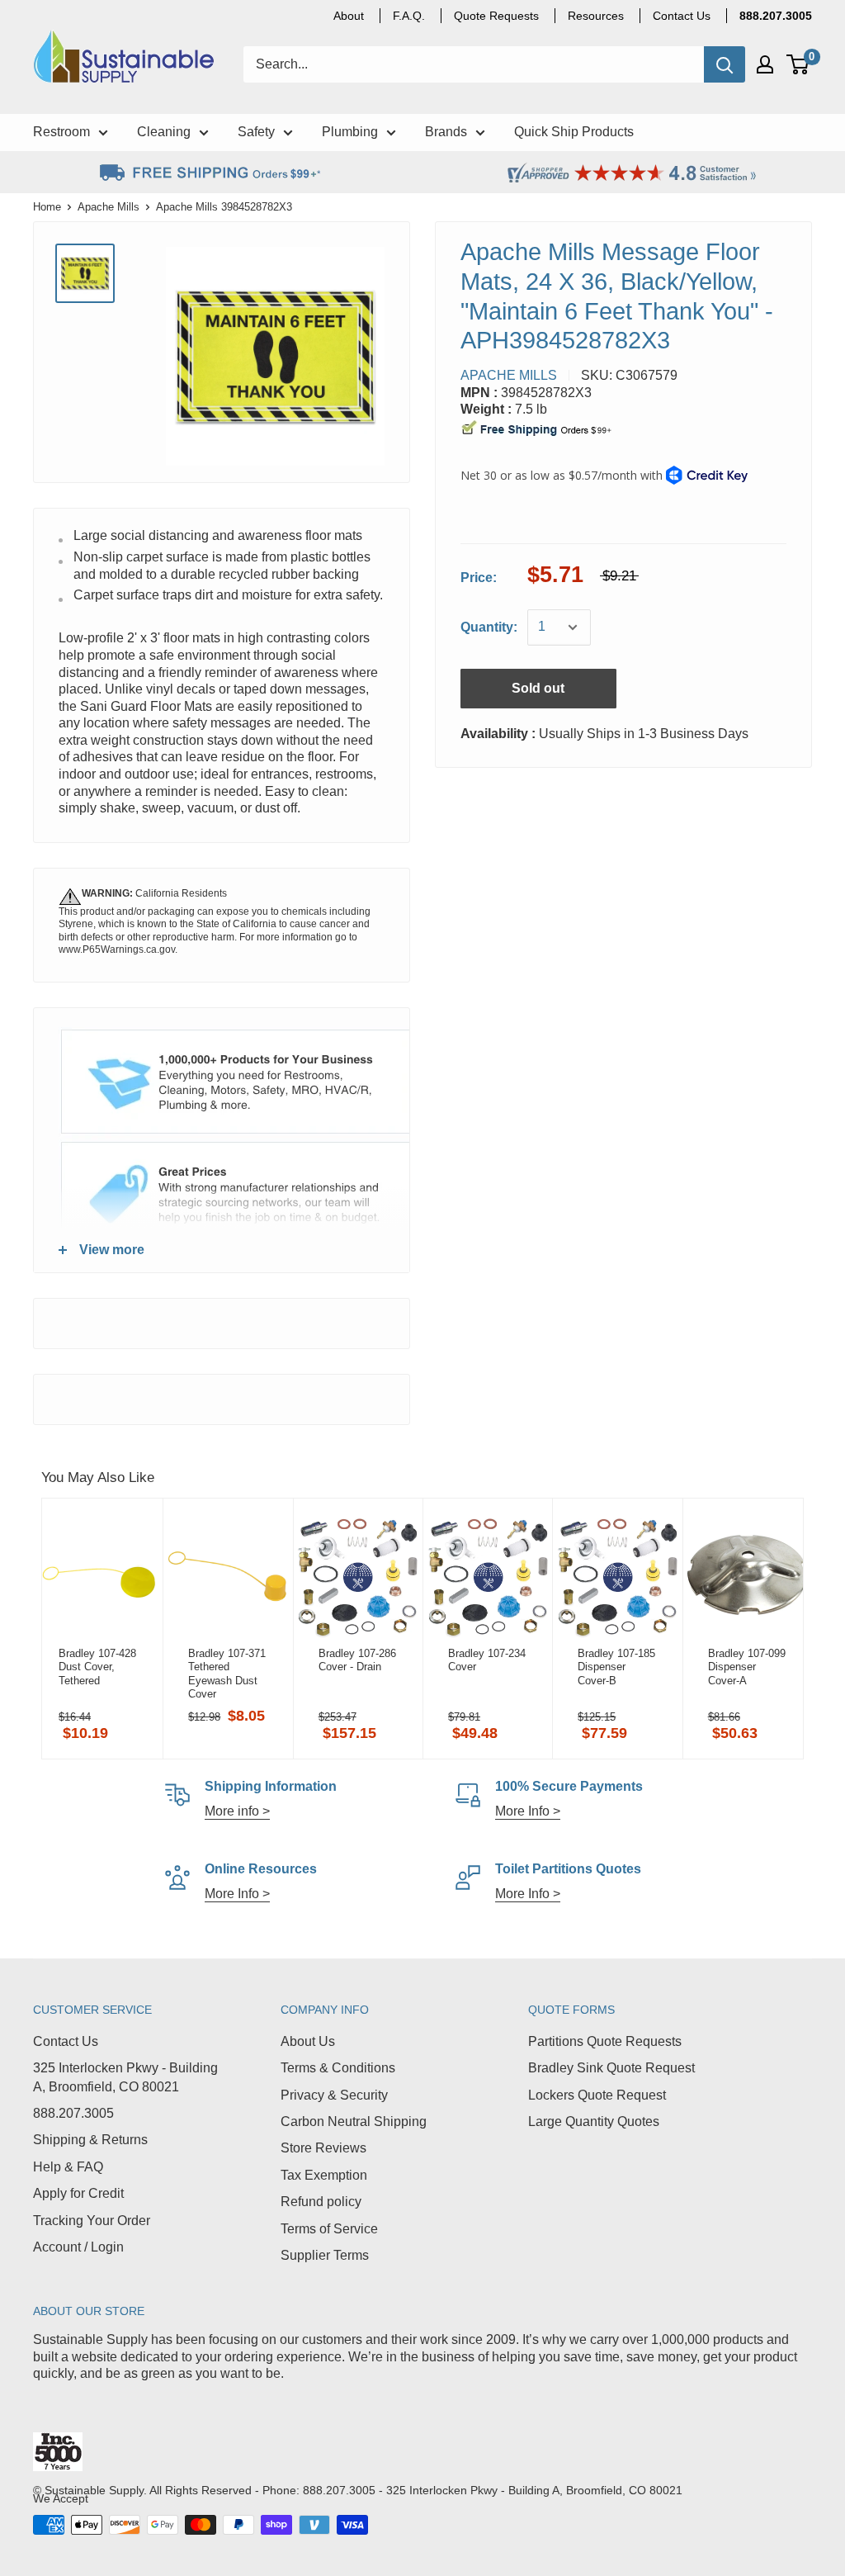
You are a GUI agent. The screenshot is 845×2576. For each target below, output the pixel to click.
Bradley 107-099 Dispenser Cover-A (747, 1667)
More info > (237, 1811)
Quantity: (489, 627)
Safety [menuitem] (256, 132)
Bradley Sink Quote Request (611, 2068)
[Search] (725, 64)
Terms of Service (329, 2229)
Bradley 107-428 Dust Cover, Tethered (97, 1667)
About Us (308, 2041)
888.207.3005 (73, 2113)
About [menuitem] (349, 16)
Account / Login (78, 2247)
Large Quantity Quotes (594, 2121)
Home (47, 207)
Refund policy (321, 2202)
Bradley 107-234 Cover (487, 1660)
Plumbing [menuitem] (350, 132)
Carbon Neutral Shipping (354, 2121)
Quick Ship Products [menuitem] (574, 132)
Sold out (538, 688)
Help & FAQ (68, 2167)
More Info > (528, 1811)
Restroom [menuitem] (61, 132)
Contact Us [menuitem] (682, 16)
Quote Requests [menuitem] (496, 16)
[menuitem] (776, 16)
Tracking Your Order (92, 2221)
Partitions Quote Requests (605, 2041)
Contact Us (66, 2041)
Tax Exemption (324, 2175)
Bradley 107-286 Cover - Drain (357, 1660)
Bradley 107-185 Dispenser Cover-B (616, 1667)
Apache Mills (109, 207)
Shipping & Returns (90, 2140)
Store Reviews (323, 2148)
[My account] (765, 64)
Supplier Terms (325, 2255)
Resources (596, 16)
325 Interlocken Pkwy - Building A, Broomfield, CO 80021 (125, 2077)
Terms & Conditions (338, 2068)
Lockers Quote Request (597, 2095)
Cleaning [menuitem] (164, 132)
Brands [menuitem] (446, 132)
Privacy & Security (334, 2095)
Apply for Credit (78, 2193)
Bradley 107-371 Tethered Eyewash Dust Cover (227, 1674)
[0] (798, 64)
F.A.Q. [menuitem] (409, 16)
